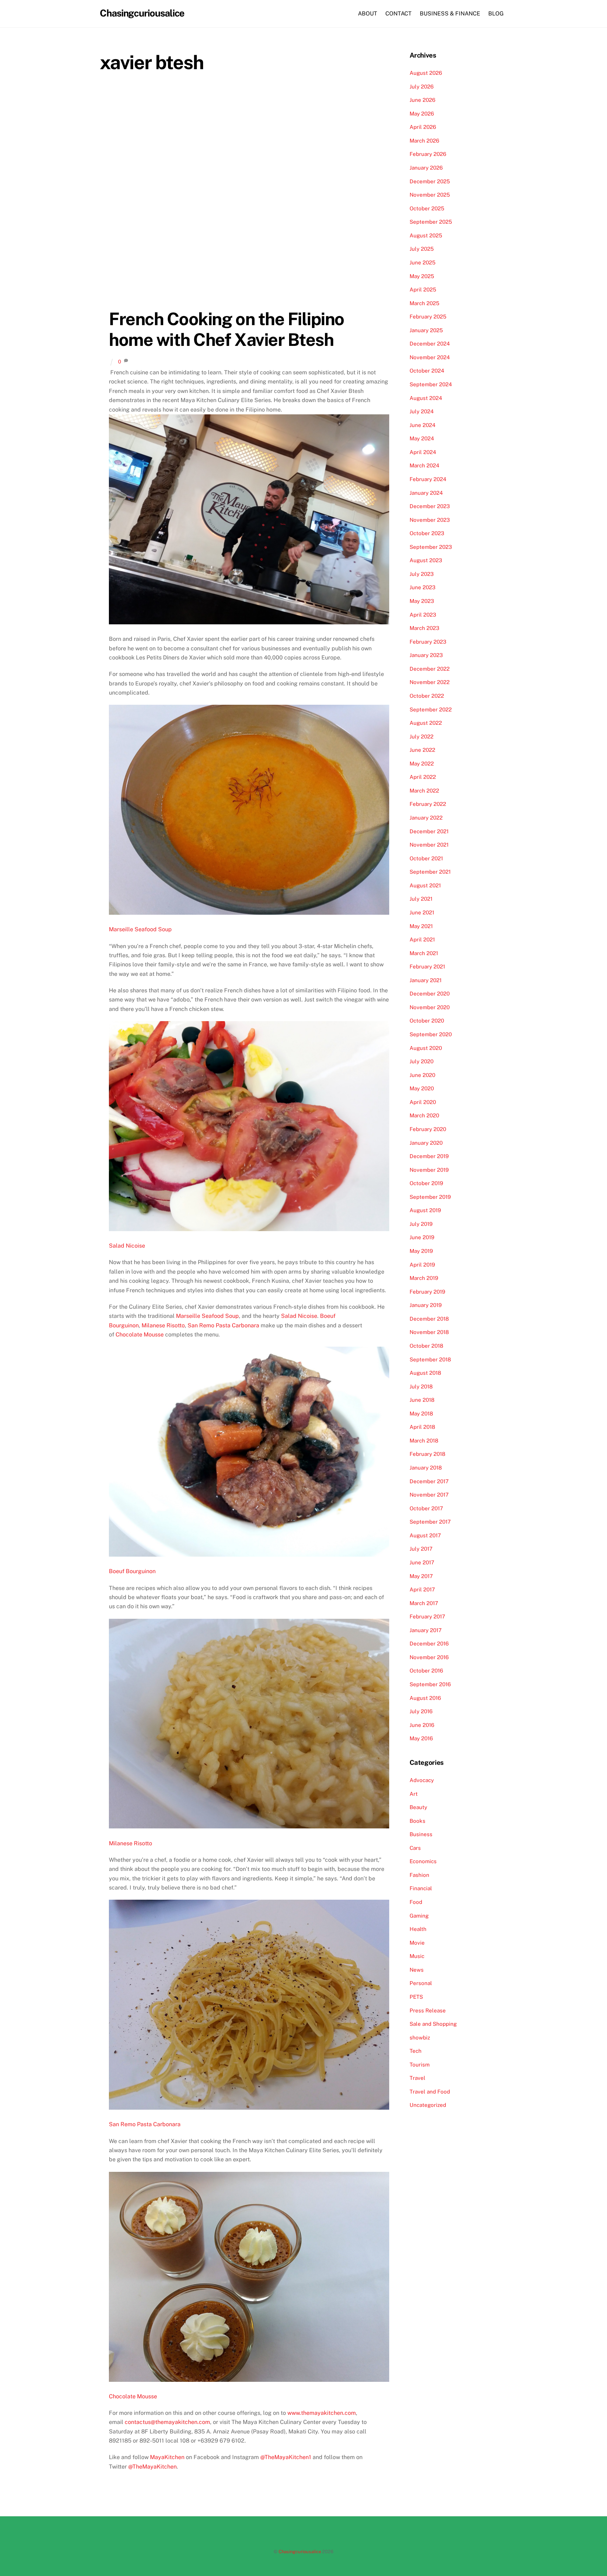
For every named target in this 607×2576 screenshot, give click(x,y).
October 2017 (426, 1508)
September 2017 (430, 1522)
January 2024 (426, 493)
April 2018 (422, 1427)
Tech (416, 2051)
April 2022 (423, 777)
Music (417, 1956)
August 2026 (426, 73)
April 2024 (423, 452)
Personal (421, 1983)
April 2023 (423, 615)
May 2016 (421, 1738)
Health (418, 1929)
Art (414, 1794)
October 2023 (427, 533)
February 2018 (427, 1454)
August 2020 (426, 1048)
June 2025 (423, 262)
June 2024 (423, 425)
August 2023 (426, 560)
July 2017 (421, 1549)
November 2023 (430, 520)
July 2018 (421, 1386)
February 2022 (428, 804)
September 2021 (430, 872)
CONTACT (399, 14)
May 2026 (422, 114)
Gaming (419, 1916)
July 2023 (422, 574)
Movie (417, 1943)
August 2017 (425, 1535)
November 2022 (430, 682)
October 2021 (426, 858)
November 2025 (430, 195)
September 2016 (430, 1684)
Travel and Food (430, 2092)
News (417, 1970)
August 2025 (426, 235)
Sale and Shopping (433, 2024)
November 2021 (429, 845)
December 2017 (429, 1481)
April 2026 (423, 127)
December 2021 (429, 831)
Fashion (419, 1875)
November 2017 (429, 1495)
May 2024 (422, 438)
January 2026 (426, 168)
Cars (415, 1848)
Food (416, 1902)
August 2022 (426, 723)
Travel (417, 2078)
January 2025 (426, 330)
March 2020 (424, 1115)
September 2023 (431, 547)
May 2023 (422, 601)
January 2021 (426, 980)
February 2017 (427, 1616)
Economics (423, 1861)
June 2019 (422, 1237)
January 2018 (426, 1468)
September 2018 (430, 1359)
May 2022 (422, 764)
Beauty (418, 1807)
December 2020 (430, 994)
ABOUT (368, 14)
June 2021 (422, 912)
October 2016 (426, 1671)
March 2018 (424, 1441)
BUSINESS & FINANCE (450, 14)
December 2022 (430, 669)
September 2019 (430, 1197)
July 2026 (422, 87)
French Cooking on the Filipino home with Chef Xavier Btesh (226, 329)
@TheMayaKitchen (152, 2467)
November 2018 (429, 1332)
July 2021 (421, 899)
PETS (416, 1997)
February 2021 (427, 967)
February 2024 (428, 479)
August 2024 (426, 398)
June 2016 (422, 1725)
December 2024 (430, 344)
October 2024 (427, 371)
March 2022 (424, 791)
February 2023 (428, 642)
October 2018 (426, 1346)
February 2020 (428, 1129)
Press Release (428, 2010)
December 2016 (429, 1644)
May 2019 (421, 1251)
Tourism (420, 2065)
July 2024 (422, 411)
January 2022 (426, 818)
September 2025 (431, 222)
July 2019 (421, 1224)
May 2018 (421, 1414)
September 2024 (431, 384)
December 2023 (430, 506)
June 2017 (422, 1562)
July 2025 (422, 249)
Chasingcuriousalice (300, 2552)
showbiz (420, 2038)
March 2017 (424, 1603)
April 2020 (423, 1102)
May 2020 (422, 1088)
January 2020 (426, 1143)
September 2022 (431, 709)
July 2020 (422, 1061)
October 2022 (427, 696)
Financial (421, 1888)
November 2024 (430, 357)
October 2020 (427, 1021)
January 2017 (426, 1630)
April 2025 (423, 290)
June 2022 (422, 750)
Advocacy (422, 1780)
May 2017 (421, 1576)
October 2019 (426, 1183)
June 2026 (422, 100)
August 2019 (425, 1210)
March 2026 (424, 141)
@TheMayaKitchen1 (285, 2457)
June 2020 (422, 1075)
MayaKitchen (167, 2457)
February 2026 (428, 154)
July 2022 (422, 737)
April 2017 (422, 1589)
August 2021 (425, 885)
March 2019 (424, 1278)
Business (421, 1834)
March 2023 (425, 628)
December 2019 (429, 1156)
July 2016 (421, 1711)
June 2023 (423, 587)
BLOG (496, 14)
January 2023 (426, 655)
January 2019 (426, 1305)
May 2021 (421, 926)
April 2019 (422, 1265)
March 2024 (425, 465)
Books (417, 1821)
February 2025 (428, 317)
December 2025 (430, 181)
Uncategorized (428, 2105)
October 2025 (427, 208)
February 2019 (427, 1292)
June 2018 (422, 1400)
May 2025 (422, 276)
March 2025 (425, 303)
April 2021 (422, 939)
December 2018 (429, 1319)
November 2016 (429, 1657)
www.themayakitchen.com (322, 2413)
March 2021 (424, 953)
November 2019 (429, 1170)
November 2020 (430, 1007)
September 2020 (431, 1034)
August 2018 (425, 1373)
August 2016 (425, 1698)
